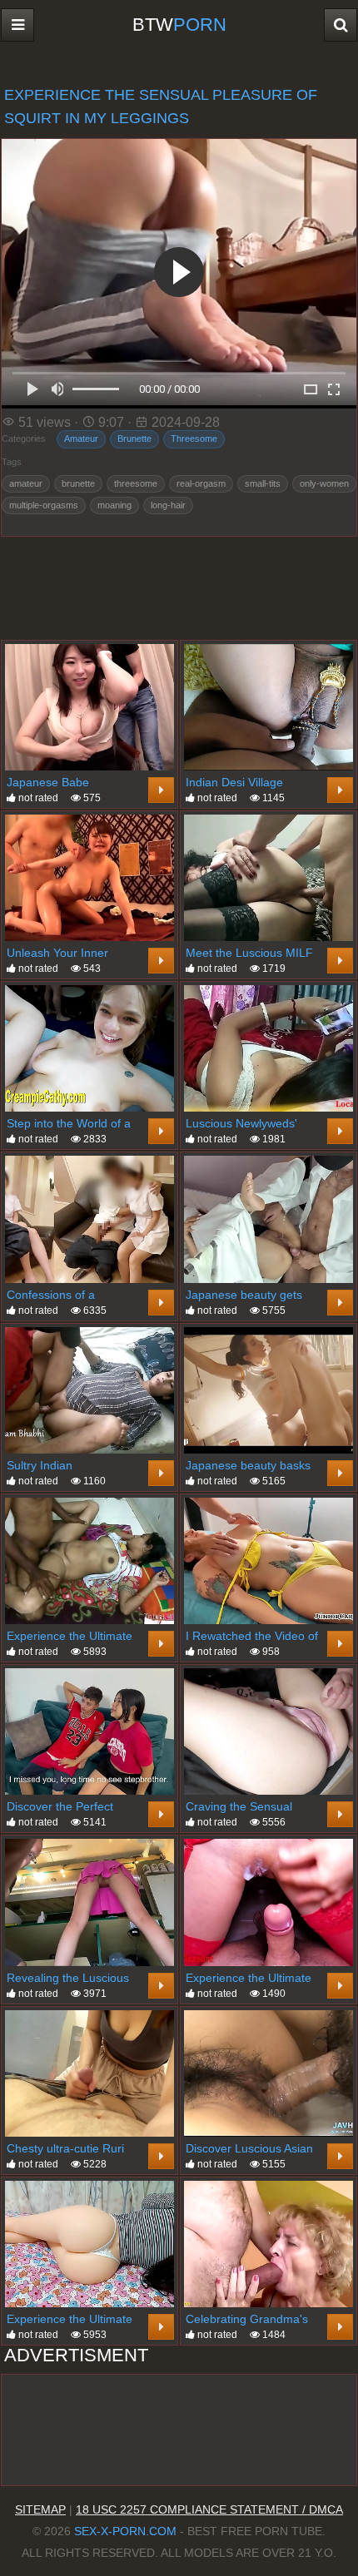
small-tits (263, 483)
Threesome (194, 438)
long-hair (168, 505)
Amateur (81, 438)
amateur (26, 483)
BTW (179, 25)
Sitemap (40, 2509)
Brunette (134, 438)
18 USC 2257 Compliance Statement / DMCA (209, 2509)
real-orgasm (201, 483)
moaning (114, 505)
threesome (136, 483)
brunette (78, 483)
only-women (324, 483)
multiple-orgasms (44, 505)
